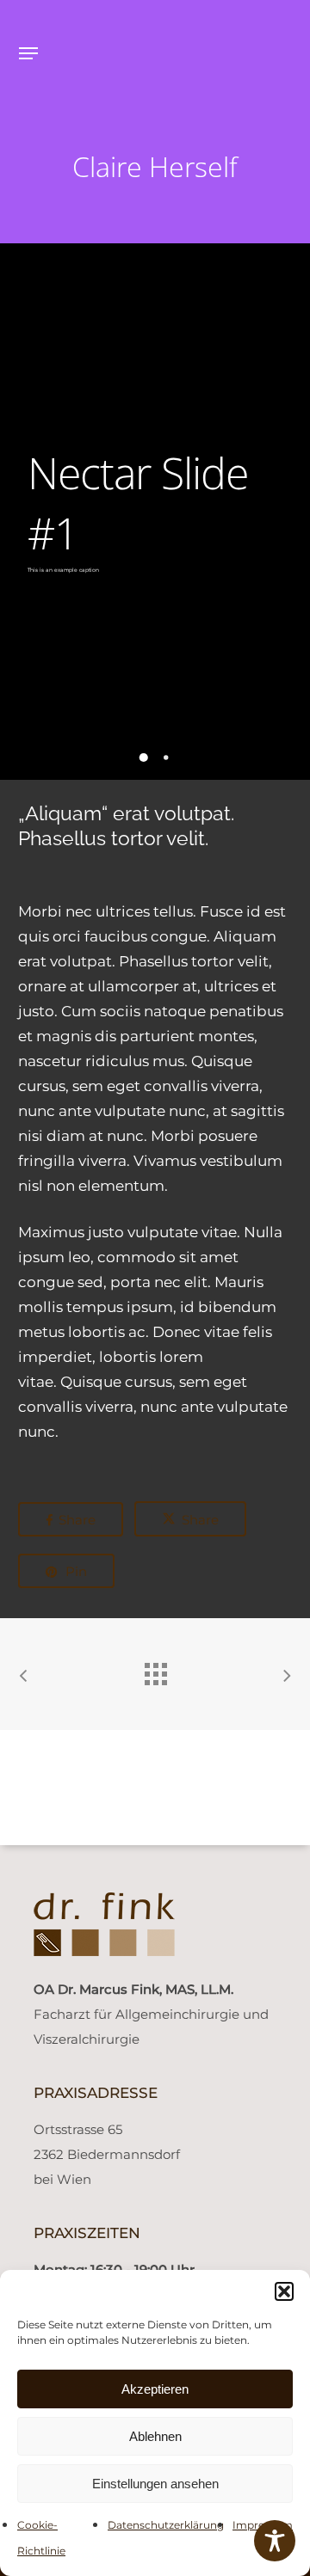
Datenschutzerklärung (166, 2525)
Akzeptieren (155, 2389)
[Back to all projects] (155, 1670)
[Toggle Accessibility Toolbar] (275, 2541)
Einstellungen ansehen (155, 2484)
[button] (284, 2291)
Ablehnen (155, 2436)
